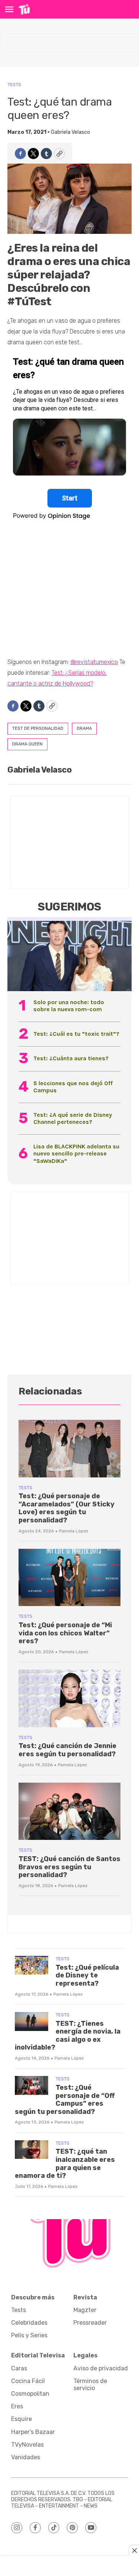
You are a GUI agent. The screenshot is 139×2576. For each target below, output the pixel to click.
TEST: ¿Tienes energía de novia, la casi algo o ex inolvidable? (68, 2036)
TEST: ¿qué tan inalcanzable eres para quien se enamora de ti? (65, 2164)
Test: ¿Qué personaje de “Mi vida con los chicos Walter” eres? (65, 1633)
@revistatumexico (94, 662)
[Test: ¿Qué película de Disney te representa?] (32, 1965)
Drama (84, 728)
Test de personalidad (38, 728)
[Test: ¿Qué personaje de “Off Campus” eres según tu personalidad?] (32, 2085)
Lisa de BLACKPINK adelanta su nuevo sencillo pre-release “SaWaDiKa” (76, 1153)
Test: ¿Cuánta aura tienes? (71, 1058)
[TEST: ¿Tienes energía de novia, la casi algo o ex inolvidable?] (32, 2022)
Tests (14, 85)
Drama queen (27, 744)
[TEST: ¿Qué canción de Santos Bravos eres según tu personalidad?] (69, 1811)
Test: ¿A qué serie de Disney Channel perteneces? (73, 1118)
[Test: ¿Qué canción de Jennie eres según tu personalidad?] (69, 1698)
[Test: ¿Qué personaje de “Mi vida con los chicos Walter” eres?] (69, 1578)
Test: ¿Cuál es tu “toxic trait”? (76, 1034)
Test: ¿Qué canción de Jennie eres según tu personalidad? (67, 1750)
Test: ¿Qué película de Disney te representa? (87, 1975)
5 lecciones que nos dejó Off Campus (73, 1087)
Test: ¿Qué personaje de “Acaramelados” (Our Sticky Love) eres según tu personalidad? (67, 1508)
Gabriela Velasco (70, 132)
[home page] (24, 9)
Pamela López (74, 1531)
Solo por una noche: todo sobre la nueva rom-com (69, 1006)
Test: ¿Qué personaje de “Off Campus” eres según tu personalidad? (65, 2100)
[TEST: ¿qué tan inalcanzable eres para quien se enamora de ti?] (32, 2150)
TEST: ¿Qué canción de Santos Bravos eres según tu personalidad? (69, 1867)
